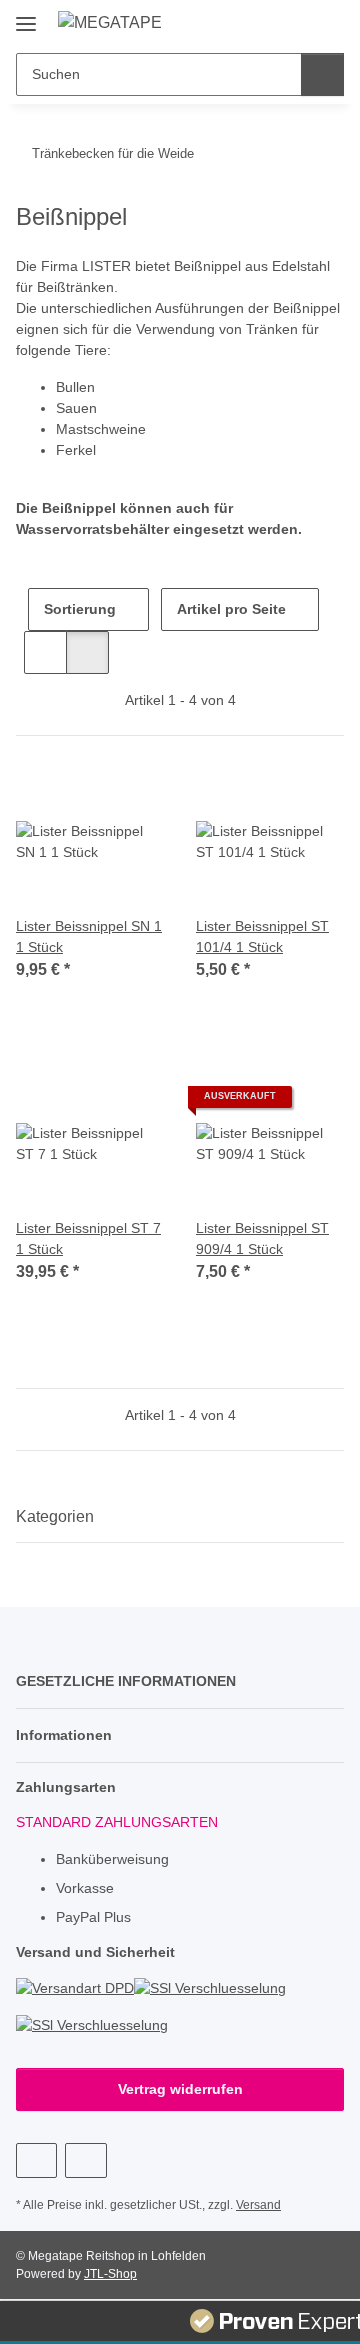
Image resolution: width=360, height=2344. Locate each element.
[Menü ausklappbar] (26, 16)
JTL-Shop (110, 2274)
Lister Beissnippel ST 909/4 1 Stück (262, 1238)
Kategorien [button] (55, 1516)
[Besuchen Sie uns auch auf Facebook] (36, 2160)
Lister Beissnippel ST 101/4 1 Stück (262, 936)
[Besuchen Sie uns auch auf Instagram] (85, 2160)
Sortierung (80, 609)
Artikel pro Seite (231, 609)
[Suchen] (322, 74)
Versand (258, 2205)
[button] (265, 22)
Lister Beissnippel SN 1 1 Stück (89, 936)
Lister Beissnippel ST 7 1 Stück (88, 1238)
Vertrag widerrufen (180, 2089)
